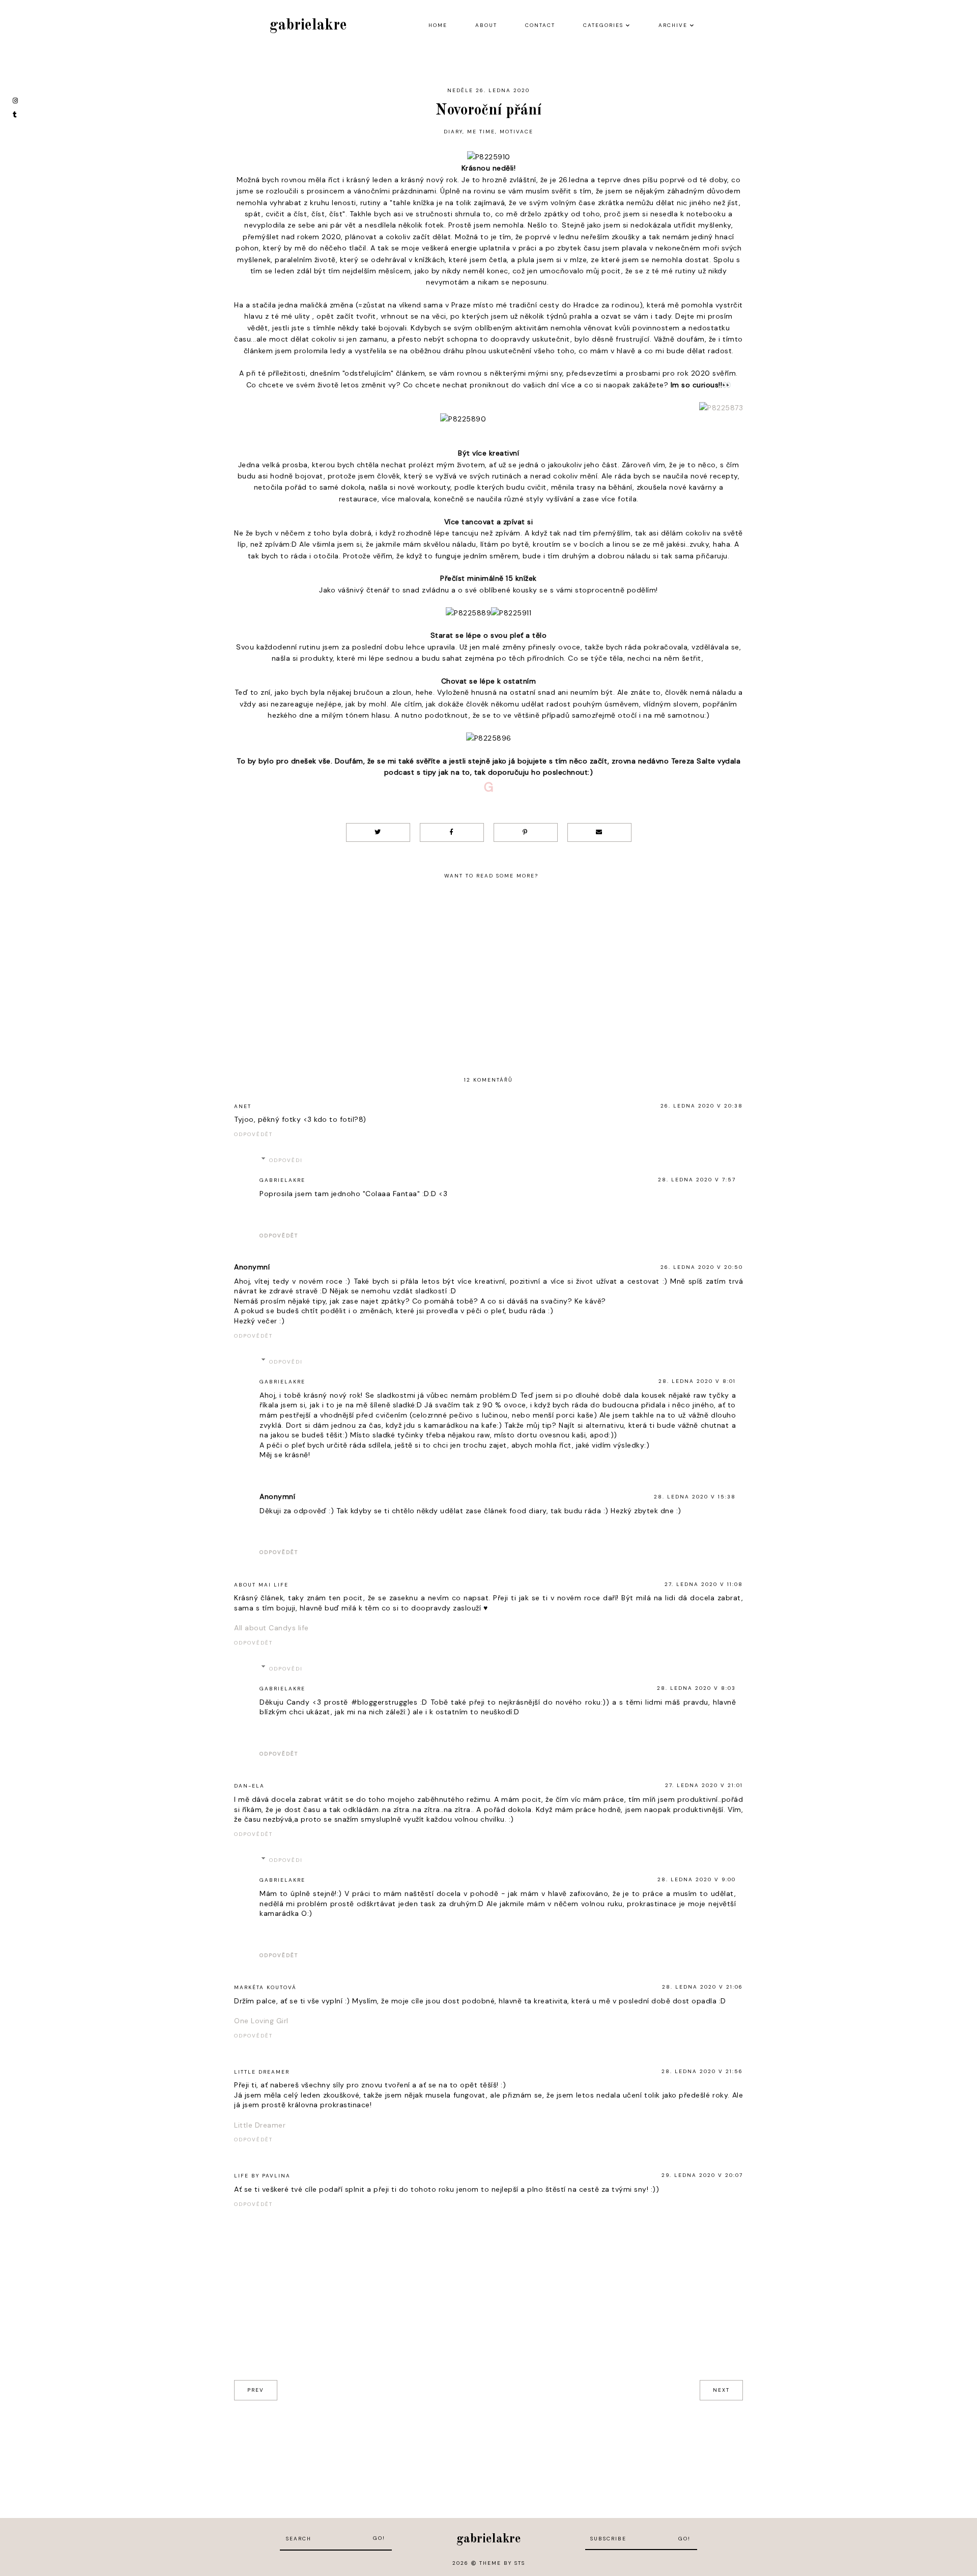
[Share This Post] (452, 832)
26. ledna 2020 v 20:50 (702, 1267)
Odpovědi (286, 1160)
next (721, 2390)
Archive (673, 25)
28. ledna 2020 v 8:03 (696, 1688)
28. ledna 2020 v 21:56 (702, 2071)
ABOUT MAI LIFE (261, 1585)
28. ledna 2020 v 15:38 (695, 1497)
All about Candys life (271, 1628)
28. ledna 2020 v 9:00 (697, 1879)
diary (453, 132)
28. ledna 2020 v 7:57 (697, 1180)
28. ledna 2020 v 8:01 (697, 1381)
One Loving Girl (261, 2021)
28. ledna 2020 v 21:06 (702, 1987)
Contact (540, 25)
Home (438, 25)
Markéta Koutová (265, 1987)
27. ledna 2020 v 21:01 (704, 1785)
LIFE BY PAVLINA (262, 2176)
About (486, 25)
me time (481, 132)
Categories (603, 25)
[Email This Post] (599, 832)
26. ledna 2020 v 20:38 (702, 1106)
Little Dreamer (262, 2072)
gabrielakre (308, 25)
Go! (379, 2538)
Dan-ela (249, 1786)
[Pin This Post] (526, 832)
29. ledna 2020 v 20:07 (702, 2175)
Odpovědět (253, 1134)
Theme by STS (502, 2563)
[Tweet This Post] (378, 832)
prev (256, 2390)
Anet (243, 1106)
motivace (516, 132)
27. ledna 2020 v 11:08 (704, 1584)
